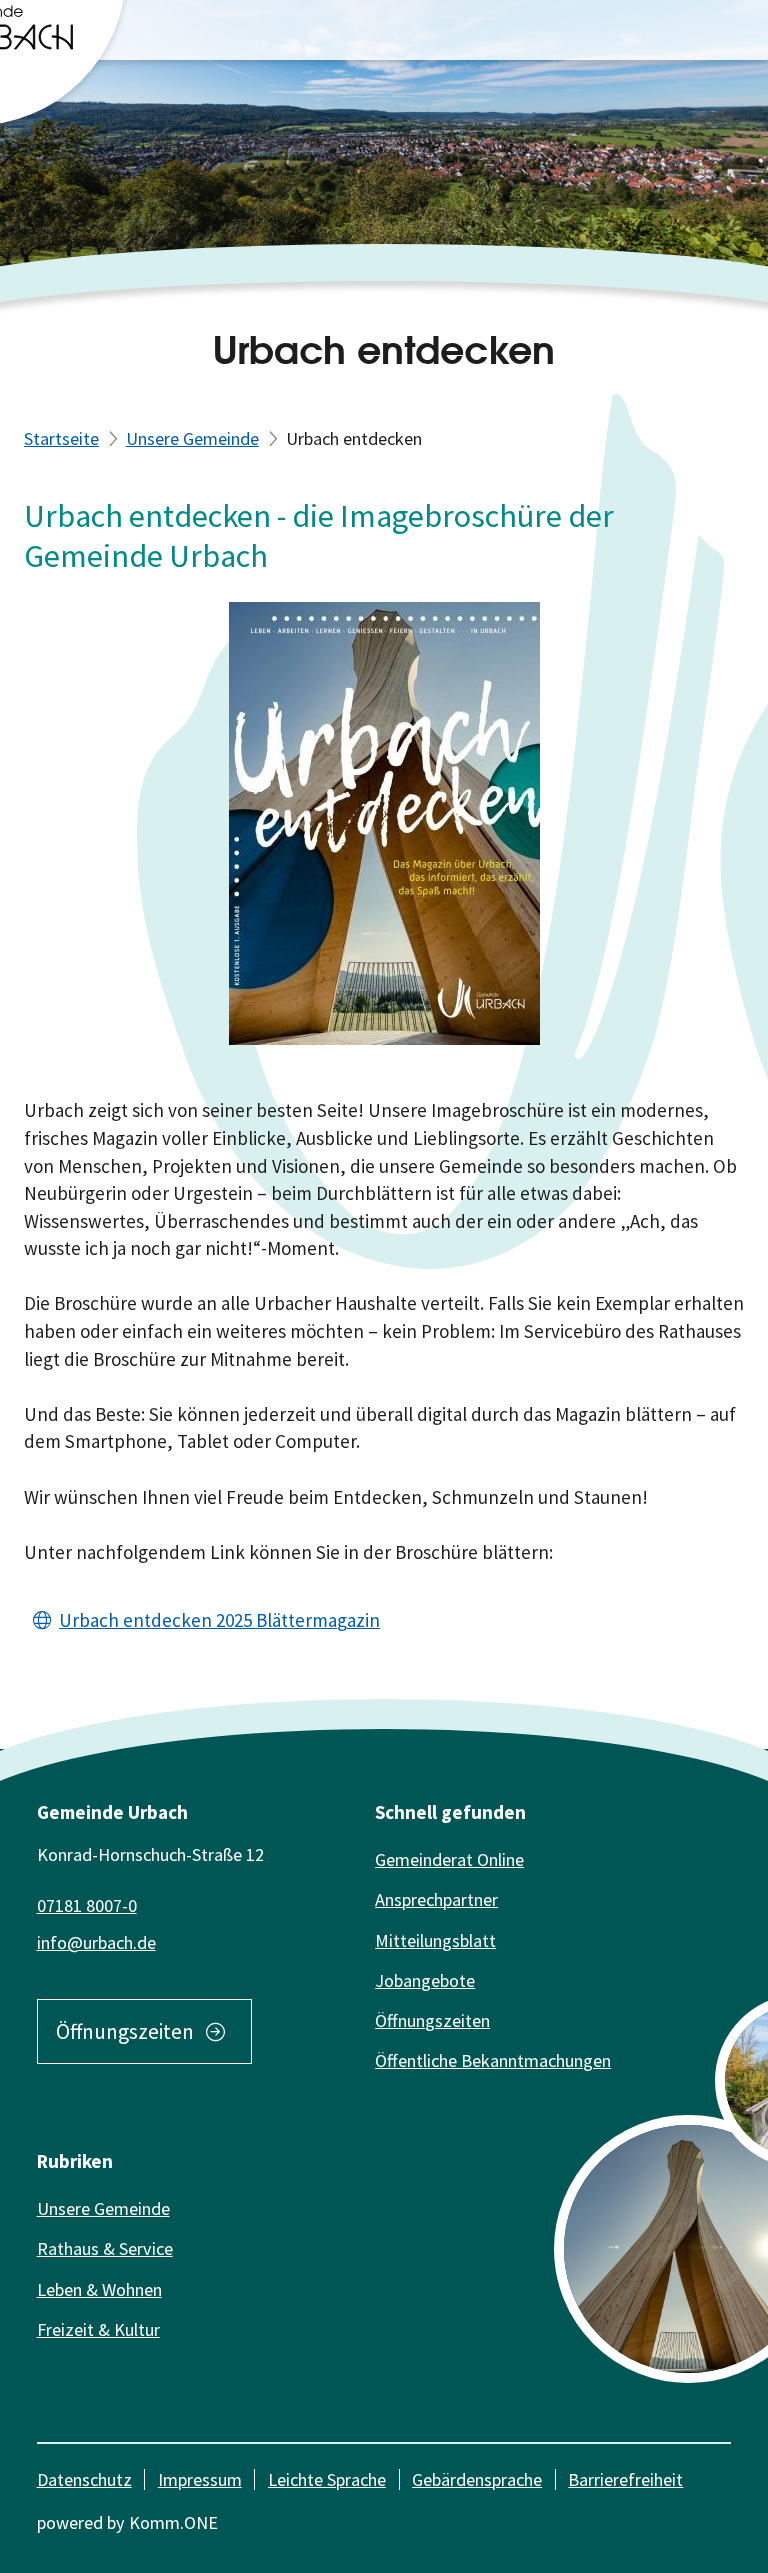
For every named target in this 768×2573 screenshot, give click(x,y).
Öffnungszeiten (125, 2031)
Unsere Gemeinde (192, 438)
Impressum (200, 2480)
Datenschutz (84, 2480)
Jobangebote (425, 1980)
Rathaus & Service (105, 2248)
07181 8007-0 (87, 1905)
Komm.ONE (173, 2522)
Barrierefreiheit (625, 2480)
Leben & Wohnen (99, 2289)
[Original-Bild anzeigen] (384, 821)
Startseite (61, 438)
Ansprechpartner (436, 1899)
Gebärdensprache (477, 2480)
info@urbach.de (96, 1942)
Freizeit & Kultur (98, 2329)
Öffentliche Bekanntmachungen (493, 2060)
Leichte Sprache (327, 2480)
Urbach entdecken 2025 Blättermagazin (219, 1620)
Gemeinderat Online (449, 1859)
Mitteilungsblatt (435, 1940)
